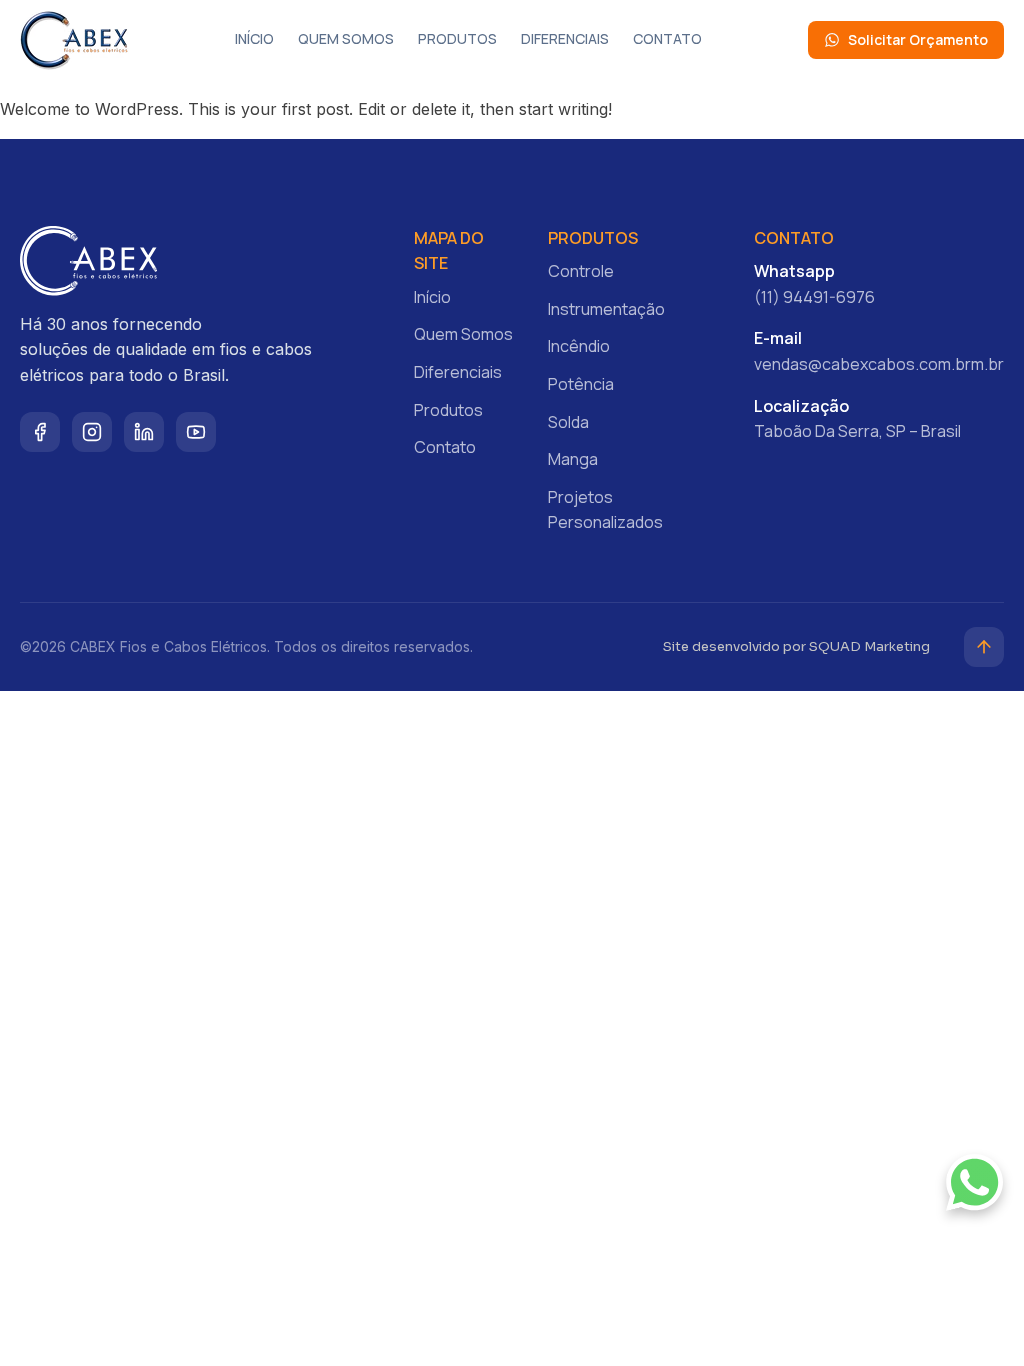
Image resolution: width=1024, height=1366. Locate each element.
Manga (573, 459)
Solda (568, 422)
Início (254, 38)
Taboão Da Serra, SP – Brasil (857, 431)
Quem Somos (346, 38)
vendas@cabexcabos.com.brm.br (879, 364)
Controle (581, 271)
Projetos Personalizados (605, 510)
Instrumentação (606, 309)
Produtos (457, 38)
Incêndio (579, 346)
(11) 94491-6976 (814, 297)
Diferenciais (565, 38)
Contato (667, 38)
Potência (581, 384)
